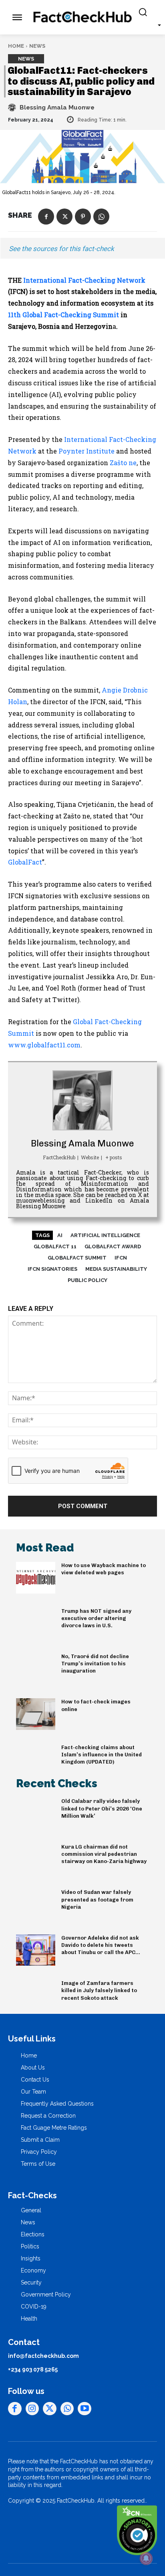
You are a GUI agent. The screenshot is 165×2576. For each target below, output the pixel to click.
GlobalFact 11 (55, 1246)
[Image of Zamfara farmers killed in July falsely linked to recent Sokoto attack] (36, 1995)
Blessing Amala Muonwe (57, 107)
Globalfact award (113, 1246)
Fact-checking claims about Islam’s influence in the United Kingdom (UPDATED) (102, 1755)
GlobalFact (25, 862)
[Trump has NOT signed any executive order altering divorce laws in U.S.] (36, 1623)
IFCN (121, 1258)
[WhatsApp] (101, 217)
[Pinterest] (83, 217)
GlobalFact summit (77, 1258)
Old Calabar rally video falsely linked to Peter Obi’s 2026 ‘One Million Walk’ (102, 1808)
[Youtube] (85, 2409)
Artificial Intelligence (105, 1235)
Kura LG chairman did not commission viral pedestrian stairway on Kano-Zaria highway (104, 1854)
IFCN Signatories (52, 1269)
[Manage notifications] (146, 2558)
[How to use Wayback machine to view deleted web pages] (36, 1578)
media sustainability (116, 1269)
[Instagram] (32, 2409)
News (37, 46)
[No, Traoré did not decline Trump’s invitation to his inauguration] (36, 1669)
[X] (64, 217)
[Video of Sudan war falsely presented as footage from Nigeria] (36, 1904)
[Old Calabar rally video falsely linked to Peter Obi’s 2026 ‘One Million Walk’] (36, 1813)
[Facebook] (46, 217)
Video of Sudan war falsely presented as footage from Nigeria (97, 1899)
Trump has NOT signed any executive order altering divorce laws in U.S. (96, 1618)
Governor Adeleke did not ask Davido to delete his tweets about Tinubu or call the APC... (101, 1945)
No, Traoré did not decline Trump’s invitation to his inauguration (95, 1664)
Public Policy (88, 1280)
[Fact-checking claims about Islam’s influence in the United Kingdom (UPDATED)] (36, 1760)
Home (16, 46)
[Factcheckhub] (82, 17)
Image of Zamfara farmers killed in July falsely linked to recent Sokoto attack (99, 1990)
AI (60, 1235)
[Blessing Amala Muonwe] (13, 107)
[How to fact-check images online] (36, 1714)
